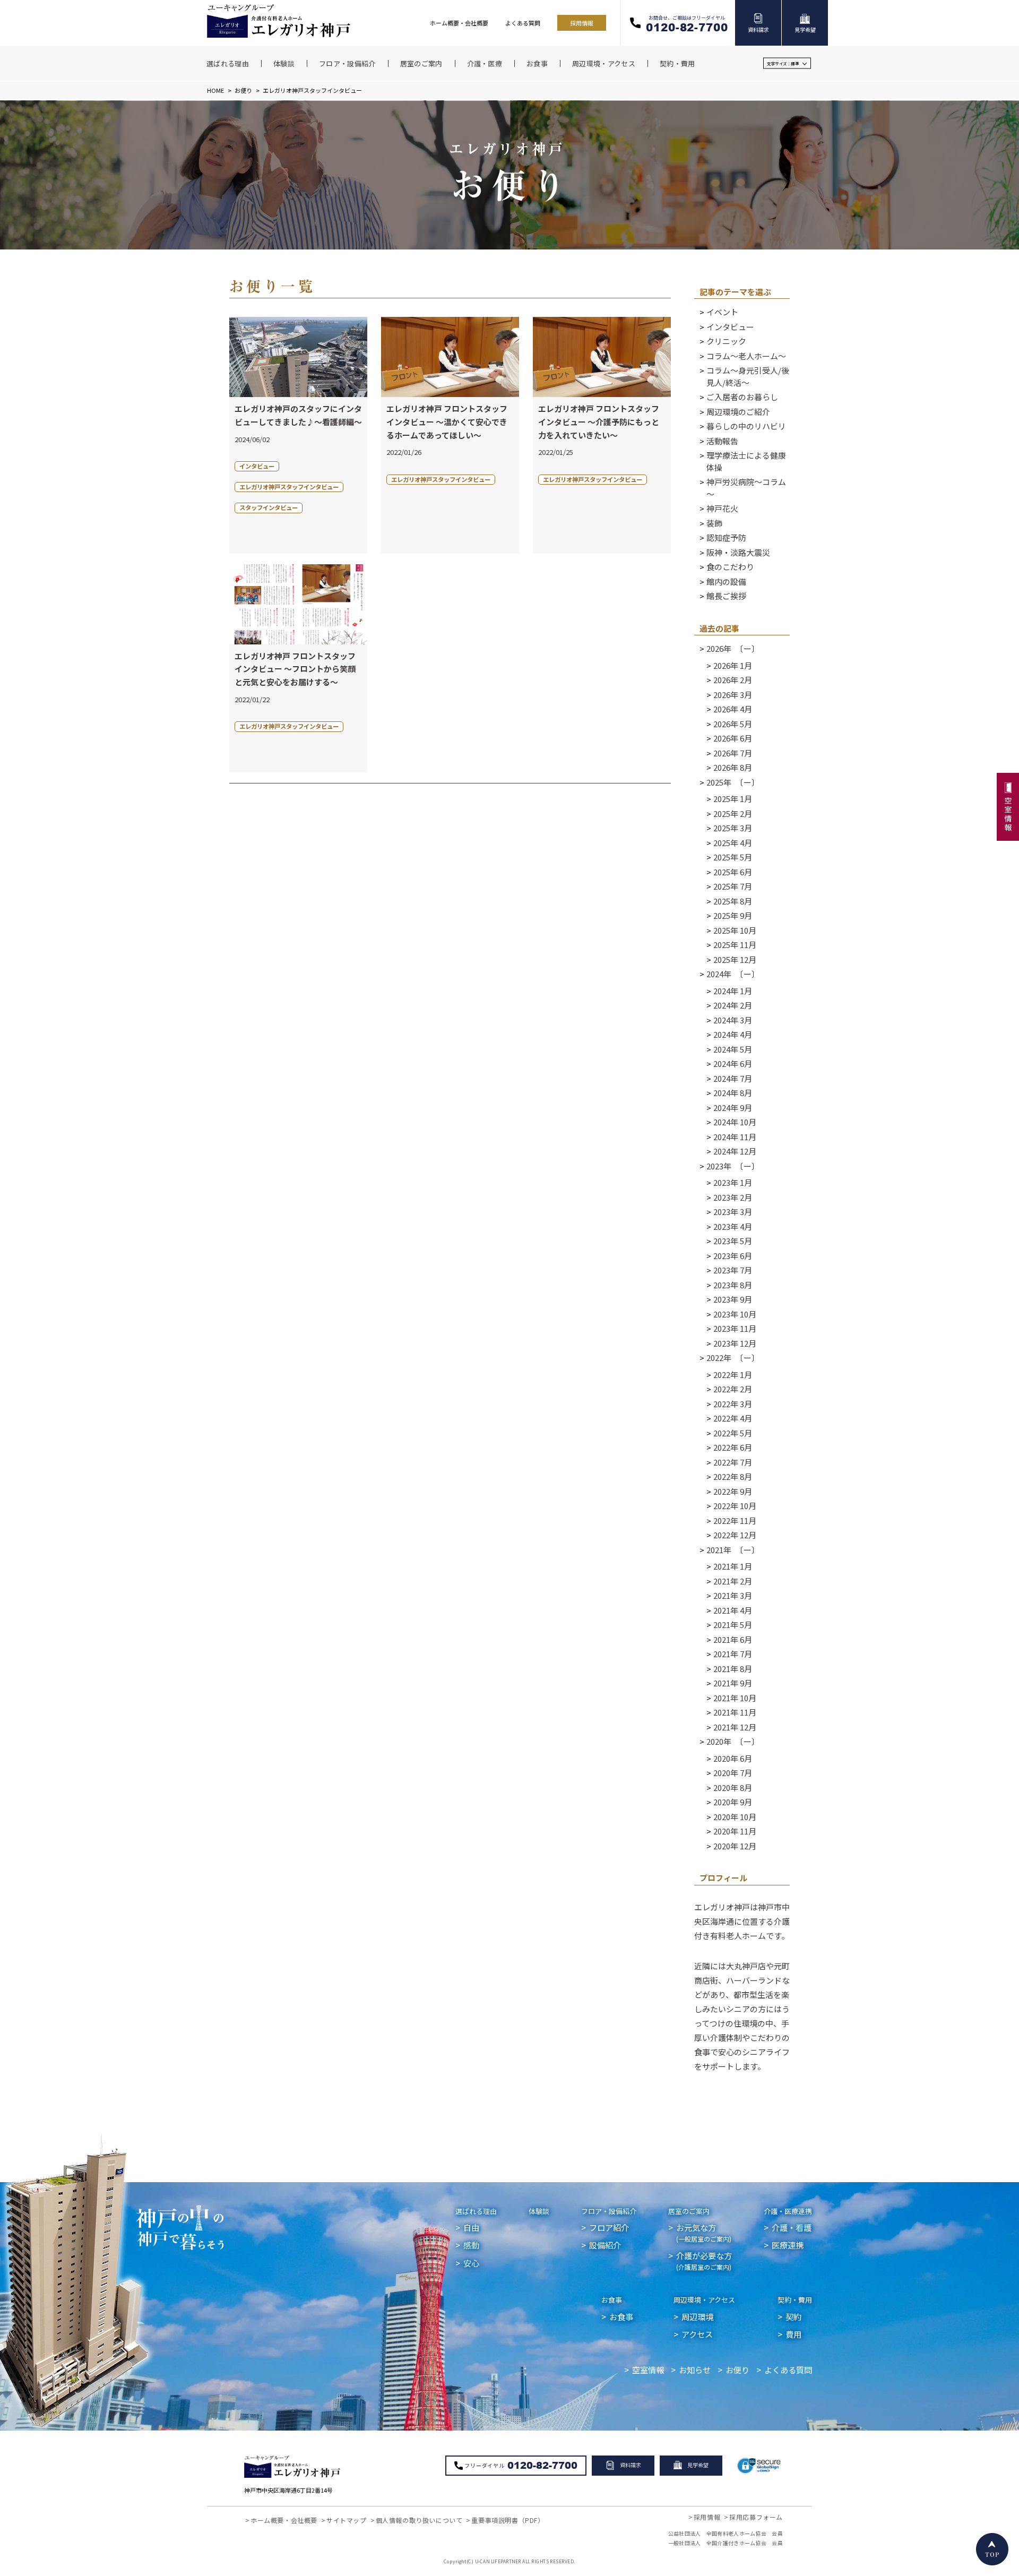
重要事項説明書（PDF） (508, 2520)
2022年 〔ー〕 (733, 1358)
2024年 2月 (733, 1005)
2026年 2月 (733, 680)
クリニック (726, 341)
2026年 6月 (733, 738)
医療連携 (788, 2245)
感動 (471, 2245)
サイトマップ (347, 2520)
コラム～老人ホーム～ (746, 356)
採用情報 (582, 23)
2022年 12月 (735, 1535)
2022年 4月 (733, 1418)
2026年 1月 (733, 665)
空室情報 (648, 2370)
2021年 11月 (735, 1712)
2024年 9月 (733, 1108)
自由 (471, 2227)
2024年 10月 (735, 1122)
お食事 (612, 2300)
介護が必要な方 (704, 2260)
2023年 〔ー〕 (733, 1166)
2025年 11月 (735, 945)
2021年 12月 (735, 1727)
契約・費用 (795, 2300)
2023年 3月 (733, 1212)
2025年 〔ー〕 (733, 782)
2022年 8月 (733, 1476)
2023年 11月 (735, 1328)
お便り (243, 90)
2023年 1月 (733, 1182)
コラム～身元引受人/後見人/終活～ (748, 376)
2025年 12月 (735, 959)
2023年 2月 (733, 1197)
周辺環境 (697, 2316)
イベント (722, 312)
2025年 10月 (735, 930)
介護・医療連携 (788, 2211)
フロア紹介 (609, 2227)
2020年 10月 (735, 1817)
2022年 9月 (733, 1491)
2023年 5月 (733, 1241)
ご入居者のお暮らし (742, 397)
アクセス (697, 2334)
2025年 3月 (733, 828)
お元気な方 (704, 2232)
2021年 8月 (733, 1669)
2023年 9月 (733, 1299)
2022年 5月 (733, 1433)
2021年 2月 (733, 1581)
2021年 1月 (733, 1566)
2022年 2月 (733, 1389)
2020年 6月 (733, 1758)
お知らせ (695, 2370)
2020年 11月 (735, 1831)
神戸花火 (722, 508)
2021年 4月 (733, 1610)
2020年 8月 (733, 1787)
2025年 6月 (733, 872)
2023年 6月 (733, 1256)
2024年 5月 (733, 1049)
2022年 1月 (733, 1375)
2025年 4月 (733, 843)
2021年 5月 (733, 1625)
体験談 (539, 2211)
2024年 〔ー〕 (733, 974)
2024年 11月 (735, 1137)
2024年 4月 (733, 1034)
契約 (793, 2316)
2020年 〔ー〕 (733, 1741)
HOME (215, 90)
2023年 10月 (735, 1314)
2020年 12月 (735, 1846)
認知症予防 (726, 537)
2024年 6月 (733, 1063)
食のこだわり (730, 567)
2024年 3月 (733, 1020)
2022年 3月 (733, 1404)
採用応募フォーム (756, 2517)
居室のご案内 (689, 2211)
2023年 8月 (733, 1285)
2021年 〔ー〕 (733, 1550)
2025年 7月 (733, 886)
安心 (471, 2263)
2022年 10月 (735, 1506)
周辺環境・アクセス (704, 2300)
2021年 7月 (733, 1654)
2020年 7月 (733, 1773)
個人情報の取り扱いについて (419, 2520)
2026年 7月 (733, 753)
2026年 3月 (733, 695)
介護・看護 (792, 2227)
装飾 (714, 523)
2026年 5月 (733, 724)
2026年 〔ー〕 (733, 648)
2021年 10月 (735, 1698)
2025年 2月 (733, 813)
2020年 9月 (733, 1802)
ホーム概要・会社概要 (459, 23)
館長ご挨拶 (726, 596)
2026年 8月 (733, 767)
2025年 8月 (733, 901)
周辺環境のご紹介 (738, 412)
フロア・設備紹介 (609, 2211)
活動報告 (722, 441)
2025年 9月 (733, 915)
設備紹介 (605, 2245)
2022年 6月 (733, 1447)
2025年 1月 (733, 799)
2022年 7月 (733, 1462)
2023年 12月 (735, 1343)
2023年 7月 (733, 1270)
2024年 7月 (733, 1078)
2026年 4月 (733, 709)
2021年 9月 (733, 1683)
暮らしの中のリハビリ (746, 426)
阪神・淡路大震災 (738, 552)
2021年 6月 (733, 1639)
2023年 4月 (733, 1226)
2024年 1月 (733, 991)
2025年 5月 (733, 857)
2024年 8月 (733, 1093)
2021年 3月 (733, 1595)
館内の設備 (726, 581)
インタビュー (730, 327)
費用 (793, 2334)
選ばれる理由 (476, 2211)
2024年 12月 (735, 1151)
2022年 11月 (735, 1520)
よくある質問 (523, 23)
